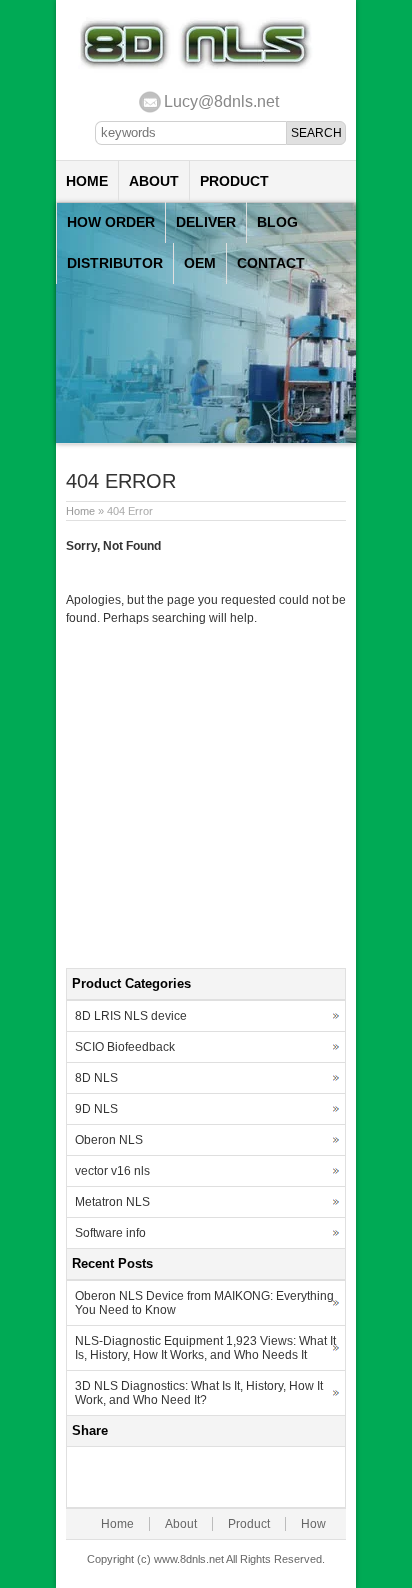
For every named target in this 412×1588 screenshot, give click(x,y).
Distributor (115, 263)
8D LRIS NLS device (131, 1016)
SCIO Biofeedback (125, 1047)
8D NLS (96, 1078)
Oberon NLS (109, 1140)
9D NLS (96, 1109)
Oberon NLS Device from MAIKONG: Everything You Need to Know (204, 1303)
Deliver (206, 222)
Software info (110, 1233)
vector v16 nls (112, 1171)
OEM (200, 263)
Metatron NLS (112, 1202)
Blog (277, 222)
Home (87, 181)
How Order (111, 222)
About (154, 181)
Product (234, 181)
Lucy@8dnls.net (221, 101)
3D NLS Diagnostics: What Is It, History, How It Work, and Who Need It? (199, 1393)
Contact (271, 263)
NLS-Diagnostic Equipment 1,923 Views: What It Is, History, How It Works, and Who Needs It (205, 1348)
